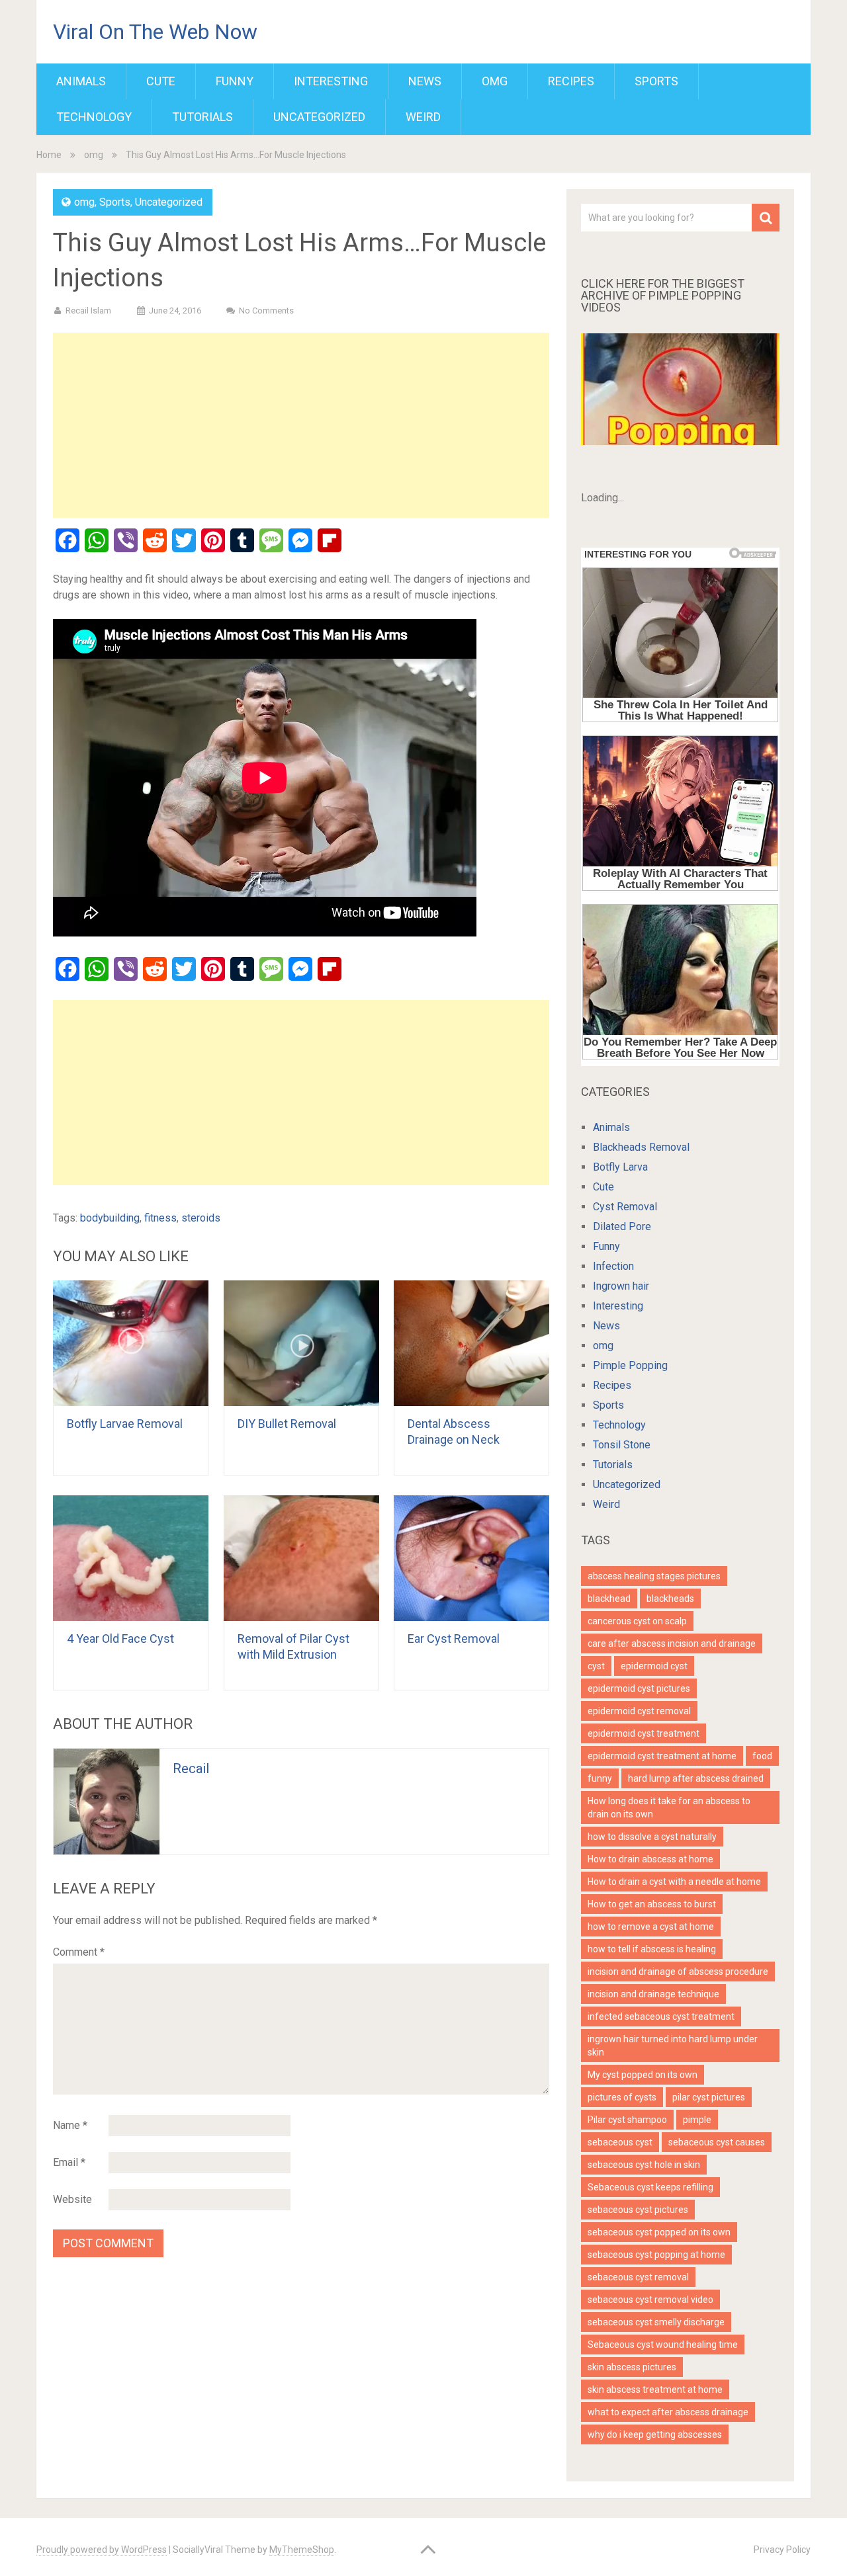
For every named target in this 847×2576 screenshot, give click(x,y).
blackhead (609, 1599)
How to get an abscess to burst (652, 1904)
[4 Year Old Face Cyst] (131, 1558)
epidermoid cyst (654, 1666)
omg (495, 81)
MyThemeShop (302, 2550)
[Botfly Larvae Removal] (131, 1343)
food (762, 1756)
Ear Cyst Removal (454, 1639)
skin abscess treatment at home (655, 2389)
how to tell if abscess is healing (652, 1949)
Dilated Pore (622, 1226)
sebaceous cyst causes (717, 2142)
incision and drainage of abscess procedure (678, 1972)
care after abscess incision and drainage (672, 1643)
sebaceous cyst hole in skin (644, 2165)
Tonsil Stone (622, 1445)
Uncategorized (319, 117)
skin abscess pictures (632, 2367)
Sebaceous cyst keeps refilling (650, 2187)
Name (70, 2125)
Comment (79, 1952)
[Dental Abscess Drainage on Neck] (471, 1343)
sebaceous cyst (620, 2142)
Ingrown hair (621, 1286)
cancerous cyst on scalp (637, 1621)
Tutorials (202, 117)
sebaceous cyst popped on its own (659, 2232)
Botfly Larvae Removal (125, 1424)
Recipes (571, 81)
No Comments (266, 311)
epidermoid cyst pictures (639, 1688)
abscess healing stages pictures (654, 1576)
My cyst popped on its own (643, 2075)
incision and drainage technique (653, 1994)
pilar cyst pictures (709, 2097)
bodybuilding (110, 1218)
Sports (656, 81)
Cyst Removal (625, 1207)
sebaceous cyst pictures (638, 2210)
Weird (423, 117)
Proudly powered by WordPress (102, 2550)
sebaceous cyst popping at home (656, 2255)
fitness (160, 1218)
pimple (697, 2120)
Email (69, 2162)
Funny (235, 81)
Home (49, 155)
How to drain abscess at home (650, 1859)
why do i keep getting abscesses (655, 2434)
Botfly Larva (620, 1167)
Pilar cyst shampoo (627, 2120)
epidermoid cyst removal (639, 1711)
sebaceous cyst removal (638, 2277)
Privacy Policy (782, 2550)
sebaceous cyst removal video (650, 2300)
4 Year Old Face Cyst (120, 1639)
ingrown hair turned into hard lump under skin (673, 2046)
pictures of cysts (622, 2097)
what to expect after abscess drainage (668, 2412)
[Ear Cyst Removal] (471, 1558)
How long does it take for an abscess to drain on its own (669, 1807)
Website (72, 2199)
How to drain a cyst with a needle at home (674, 1882)
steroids (201, 1218)
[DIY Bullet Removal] (301, 1343)
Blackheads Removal (641, 1147)
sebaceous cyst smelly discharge (656, 2322)
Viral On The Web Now (155, 32)
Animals (81, 81)
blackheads (670, 1599)
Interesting (331, 81)
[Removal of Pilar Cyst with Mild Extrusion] (301, 1558)
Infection (613, 1266)
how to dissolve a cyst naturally (652, 1837)
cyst (596, 1666)
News (425, 81)
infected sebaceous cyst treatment (661, 2016)
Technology (94, 117)
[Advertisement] (301, 425)
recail (191, 1768)
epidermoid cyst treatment (644, 1733)
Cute (161, 81)
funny (600, 1778)
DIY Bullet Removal (287, 1424)
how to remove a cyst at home (651, 1927)
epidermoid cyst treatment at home (662, 1756)
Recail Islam (88, 311)
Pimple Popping (630, 1365)
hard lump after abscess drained (696, 1778)
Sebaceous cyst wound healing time (663, 2345)
